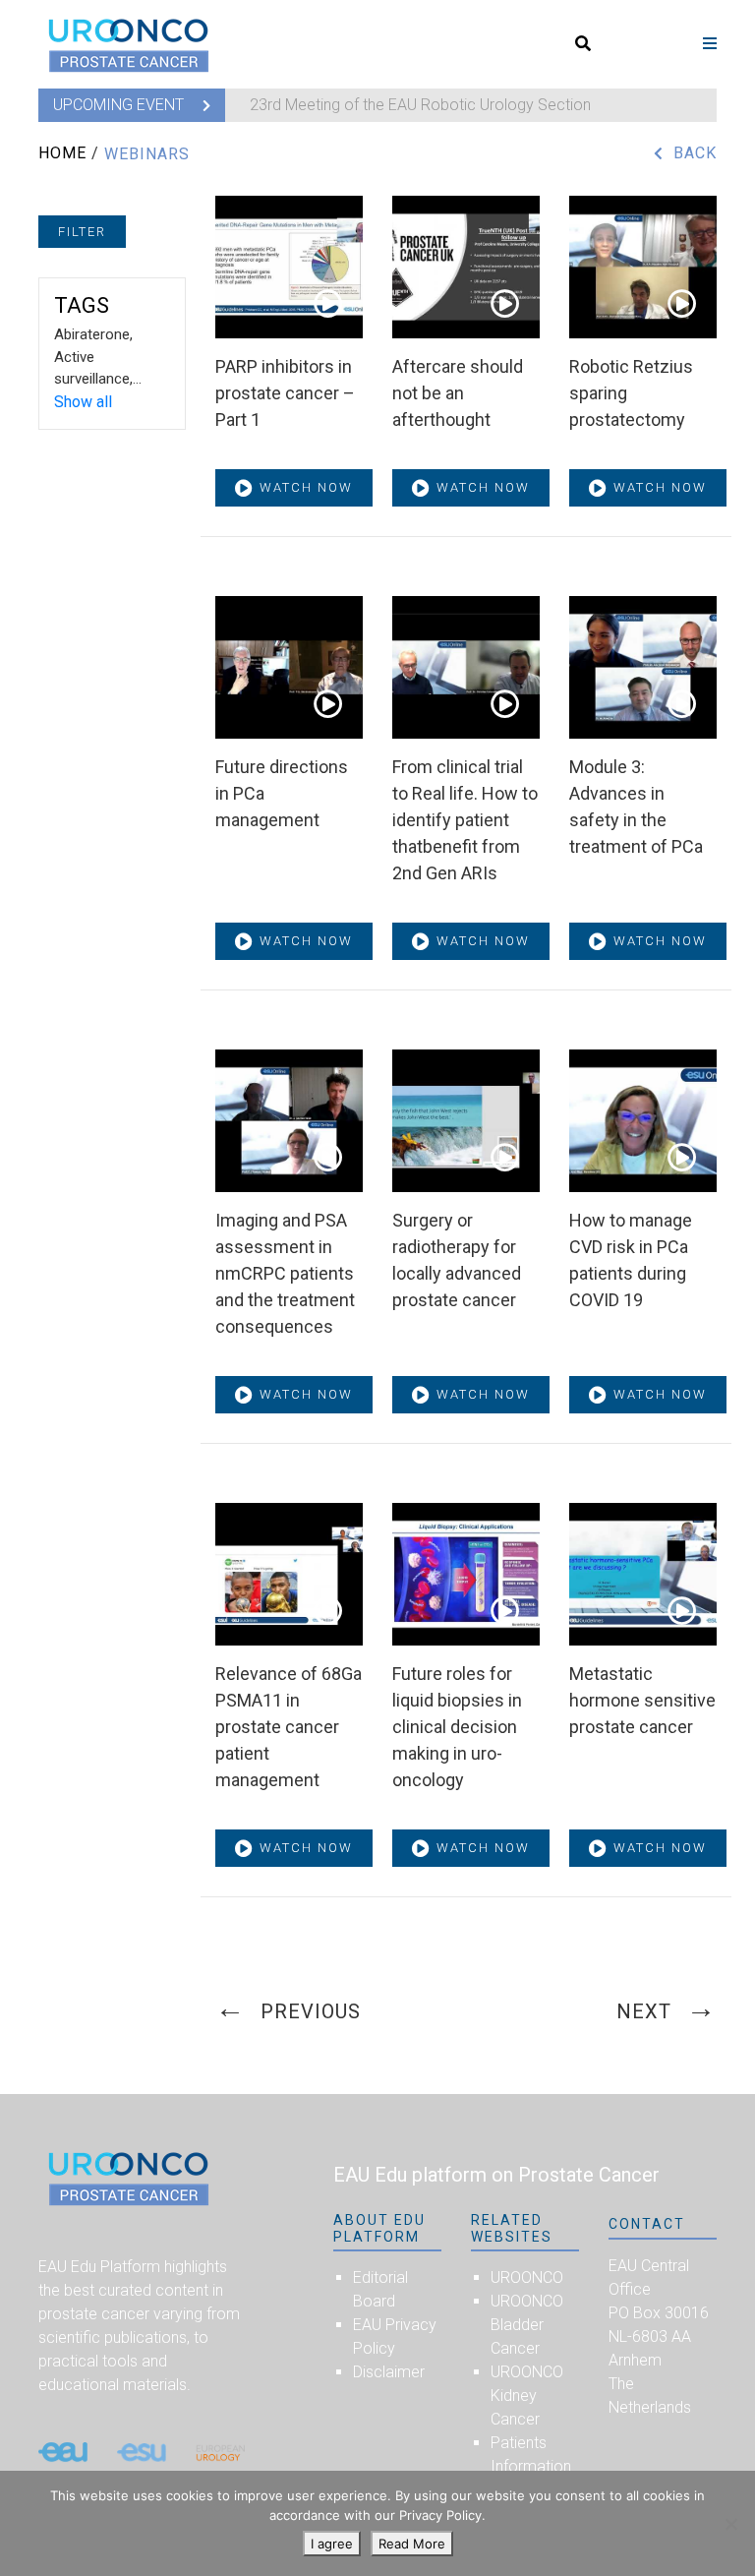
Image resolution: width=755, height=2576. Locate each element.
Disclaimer (389, 2372)
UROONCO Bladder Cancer (527, 2325)
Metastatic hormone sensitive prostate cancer (642, 1700)
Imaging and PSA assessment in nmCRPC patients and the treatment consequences (285, 1273)
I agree (332, 2544)
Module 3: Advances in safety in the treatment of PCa (636, 807)
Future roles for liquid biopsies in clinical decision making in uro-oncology (457, 1727)
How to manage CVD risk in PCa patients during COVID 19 (631, 1260)
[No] (730, 2524)
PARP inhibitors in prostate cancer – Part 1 (285, 393)
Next (644, 2011)
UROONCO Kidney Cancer (527, 2396)
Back (695, 153)
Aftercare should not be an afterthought (458, 393)
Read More (412, 2544)
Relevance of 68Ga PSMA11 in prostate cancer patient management (289, 1727)
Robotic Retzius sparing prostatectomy (631, 393)
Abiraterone (92, 334)
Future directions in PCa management (282, 793)
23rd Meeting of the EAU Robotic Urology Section (420, 105)
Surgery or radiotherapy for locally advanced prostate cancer (457, 1260)
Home (62, 153)
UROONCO (527, 2277)
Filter (82, 232)
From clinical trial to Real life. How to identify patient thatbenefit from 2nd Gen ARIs (465, 820)
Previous (311, 2011)
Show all (83, 402)
